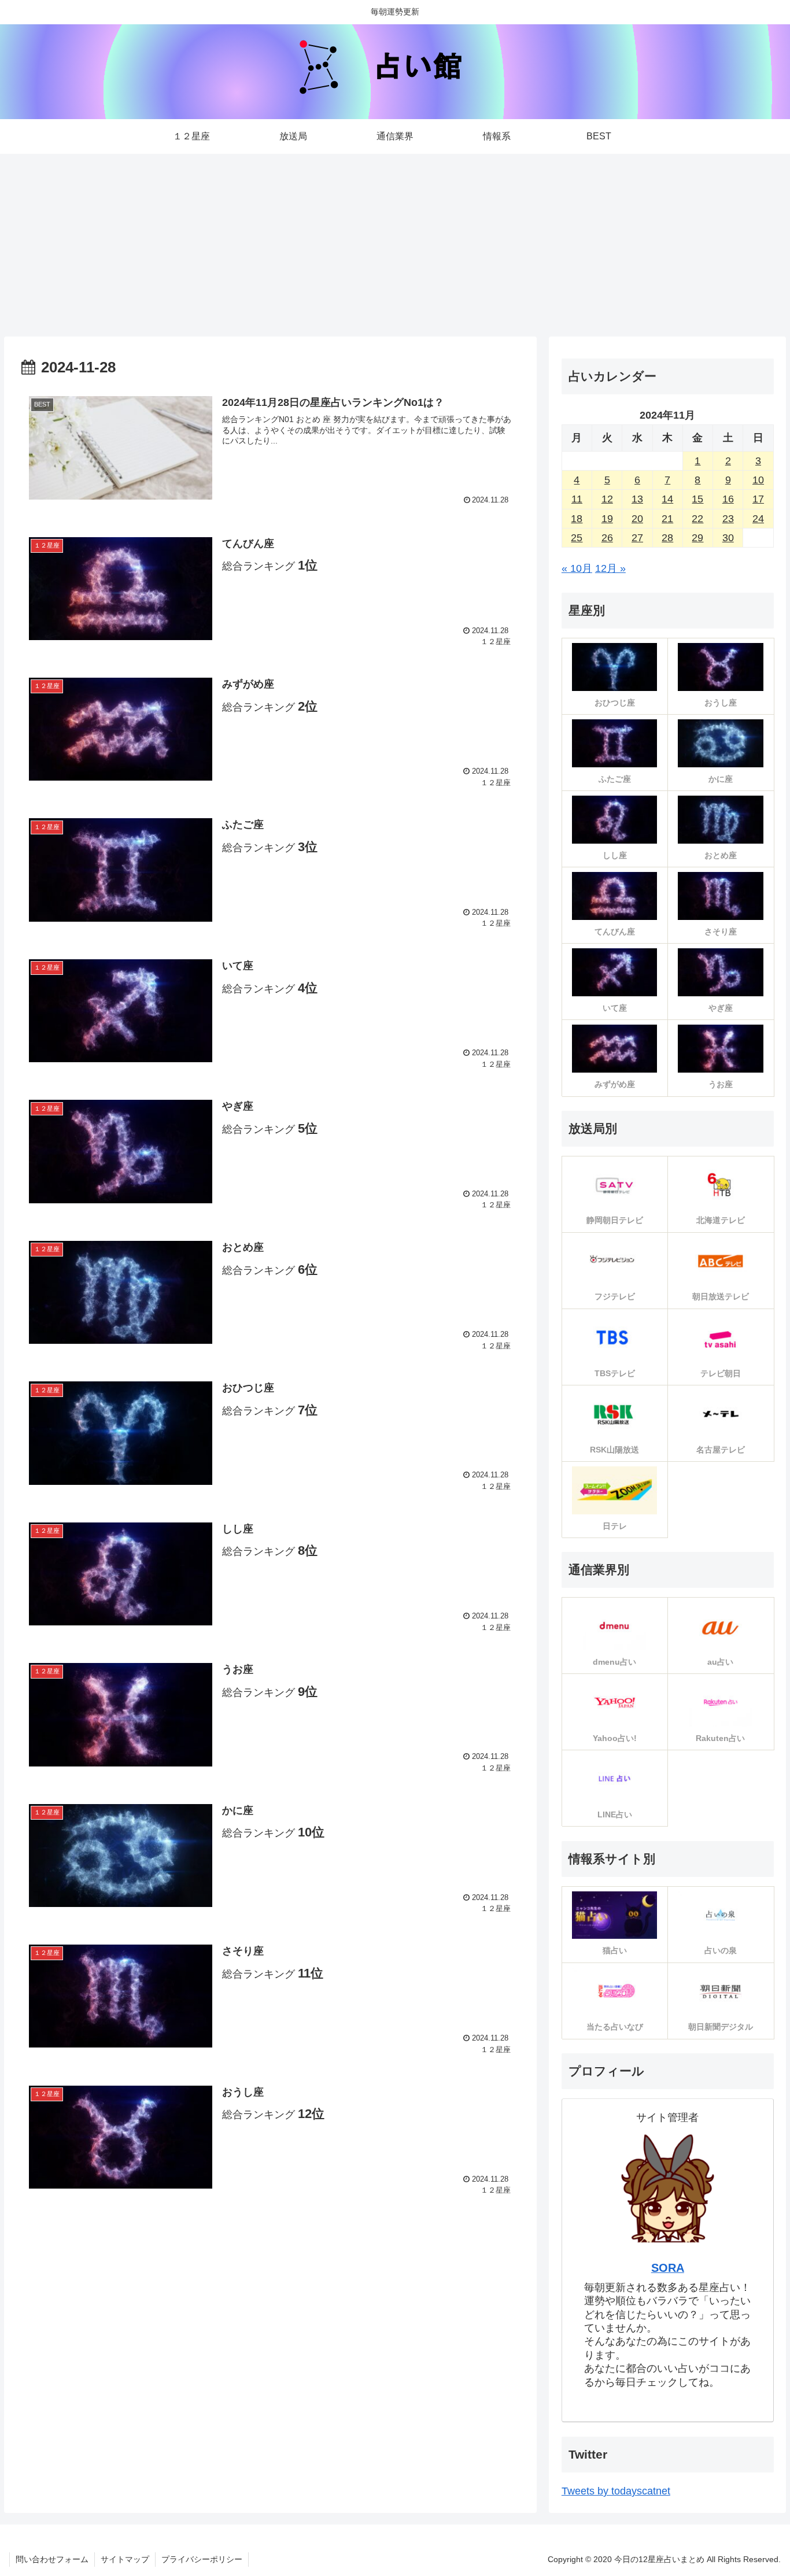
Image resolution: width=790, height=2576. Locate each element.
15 (697, 499)
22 (697, 519)
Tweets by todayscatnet (616, 2491)
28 (667, 538)
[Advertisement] (395, 242)
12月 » (610, 568)
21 (667, 519)
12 (607, 499)
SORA (668, 2268)
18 (577, 519)
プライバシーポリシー (202, 2559)
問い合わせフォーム (52, 2559)
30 (728, 538)
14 (667, 499)
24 (758, 519)
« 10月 (577, 568)
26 (607, 538)
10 (758, 480)
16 (728, 499)
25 (577, 538)
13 (637, 499)
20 (637, 519)
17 (758, 499)
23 (728, 519)
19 (607, 519)
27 (637, 538)
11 (577, 499)
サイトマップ (125, 2559)
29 (697, 538)
